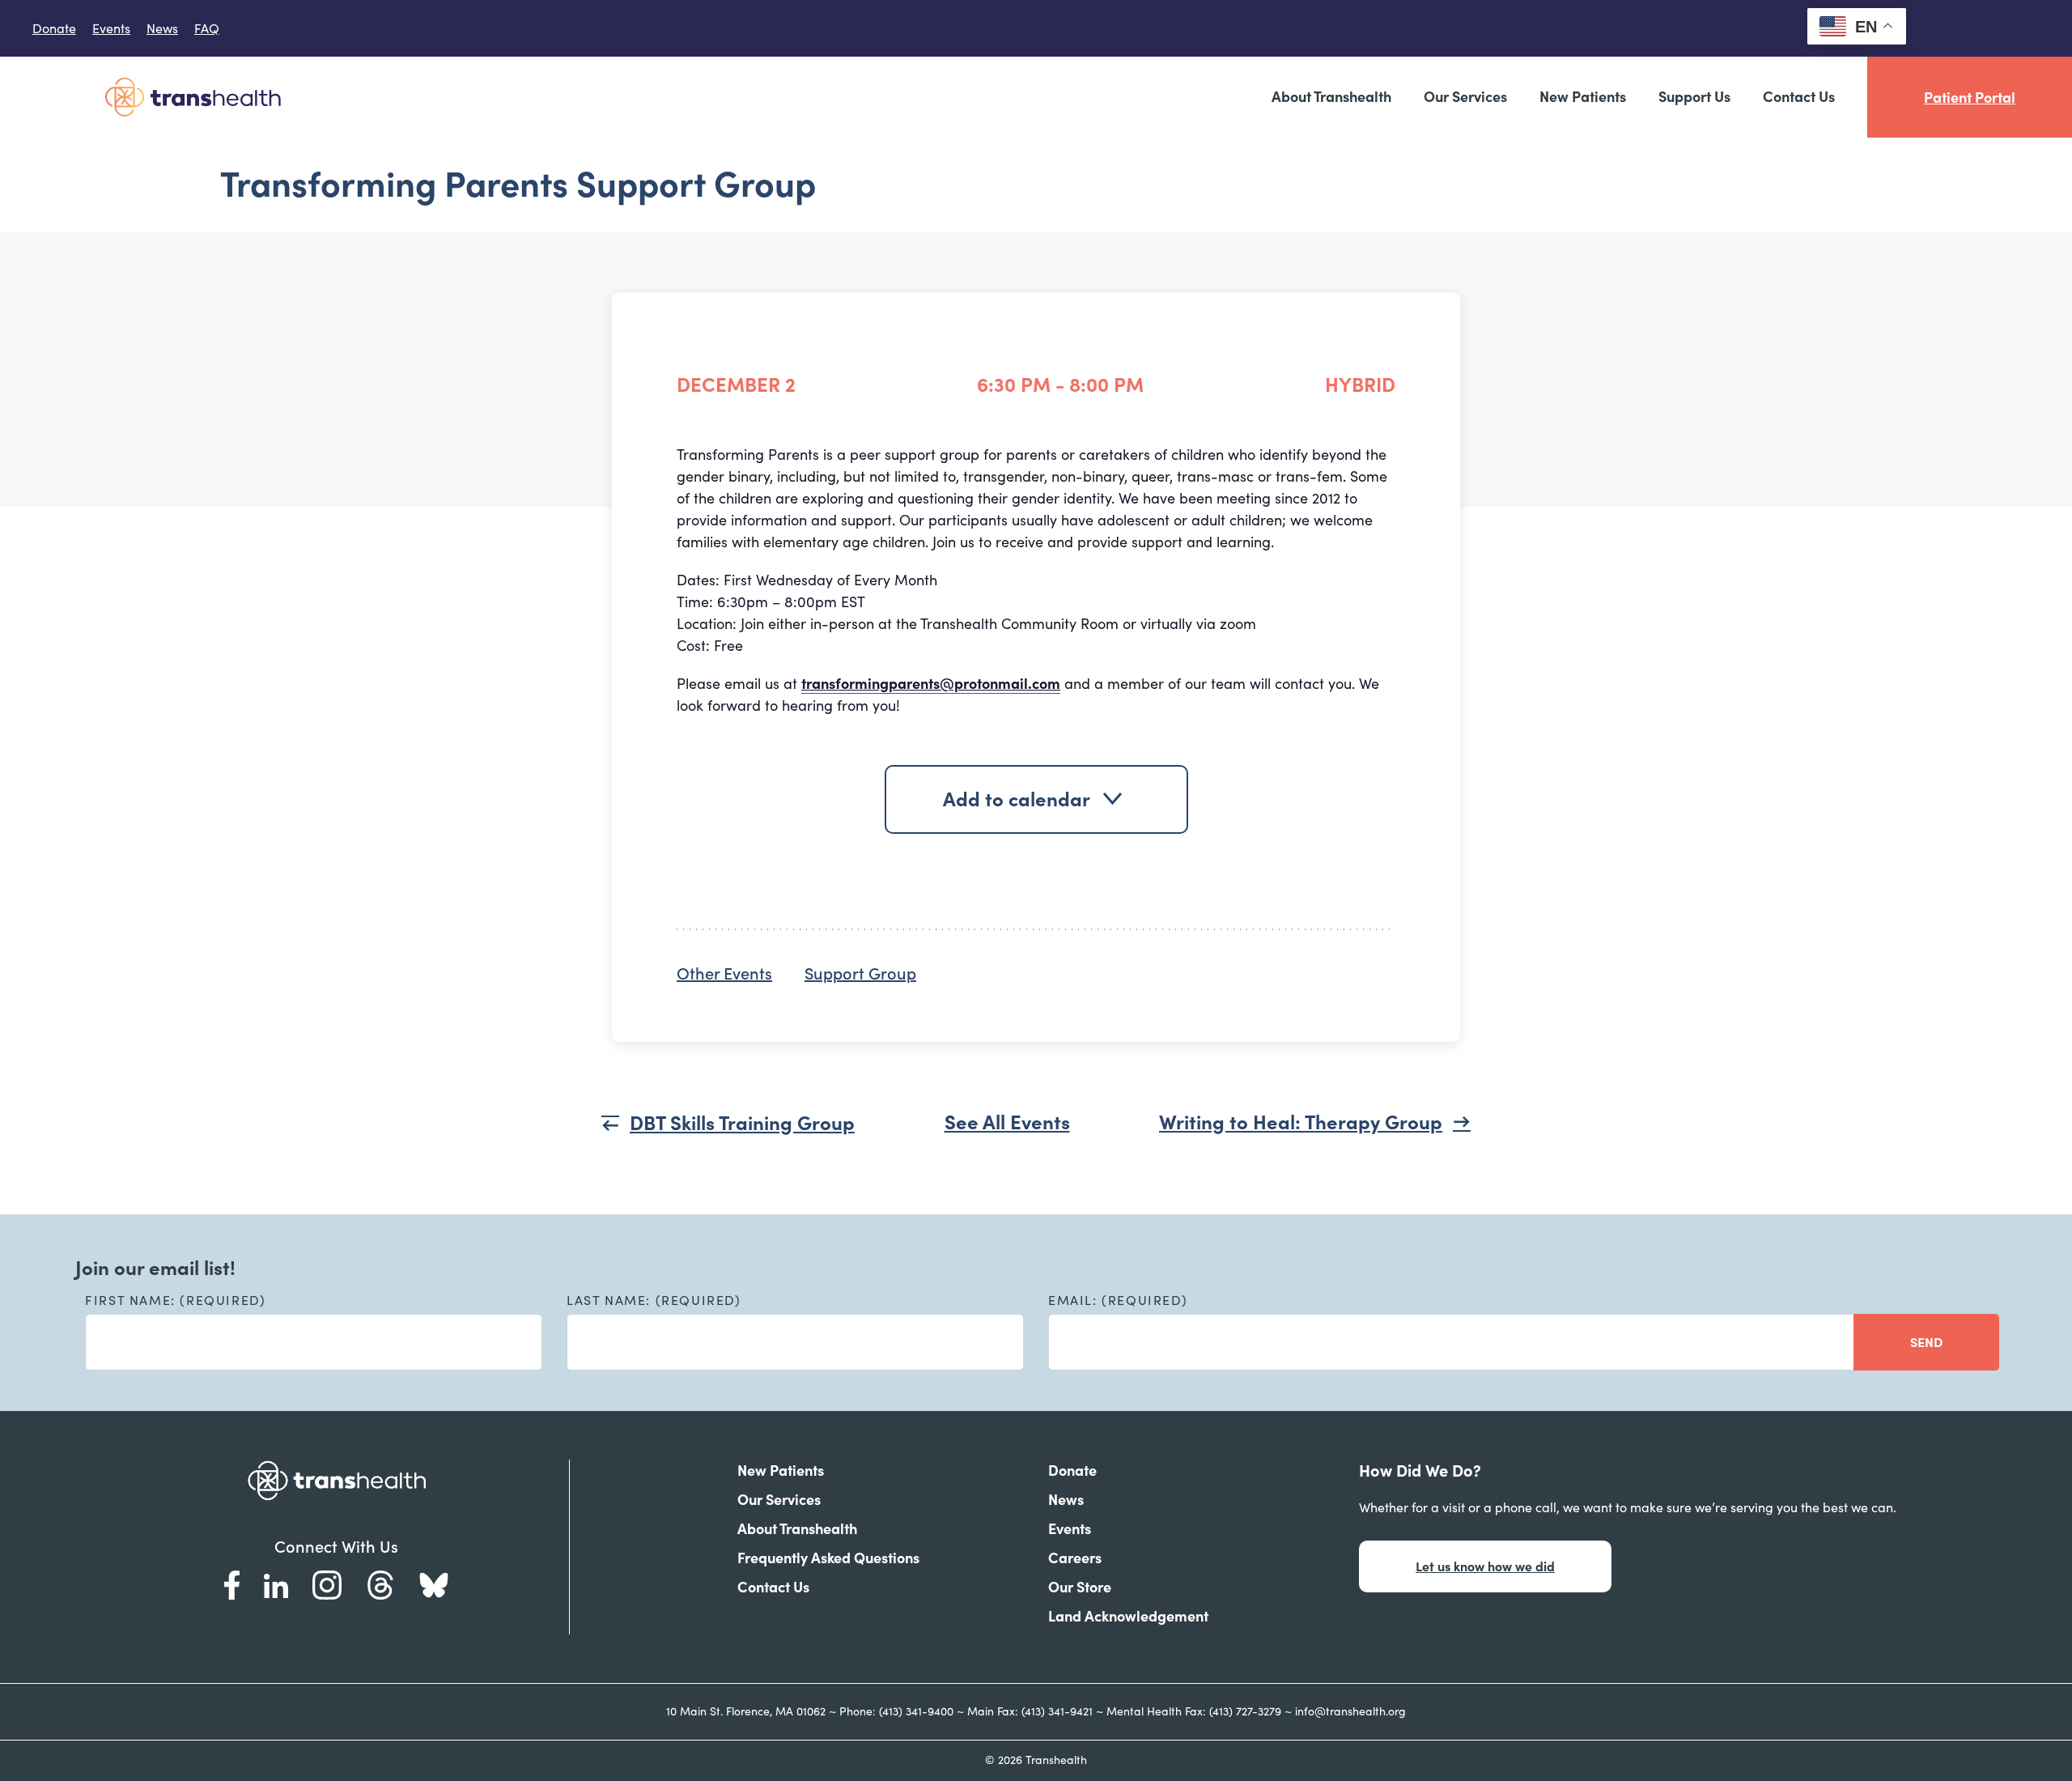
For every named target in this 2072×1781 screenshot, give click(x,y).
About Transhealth (1331, 97)
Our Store (1080, 1587)
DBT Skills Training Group (742, 1123)
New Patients (1583, 97)
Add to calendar (1017, 799)
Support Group (860, 974)
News (162, 28)
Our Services (1465, 97)
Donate (54, 28)
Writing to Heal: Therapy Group (1301, 1122)
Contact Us (1799, 97)
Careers (1075, 1558)
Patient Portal (1970, 98)
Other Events (724, 974)
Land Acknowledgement (1128, 1616)
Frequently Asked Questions (828, 1558)
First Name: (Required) (175, 1300)
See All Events (1007, 1122)
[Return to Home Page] (193, 97)
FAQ (207, 28)
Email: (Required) (1118, 1300)
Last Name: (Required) (654, 1300)
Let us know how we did (1485, 1566)
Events (111, 28)
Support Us (1694, 97)
